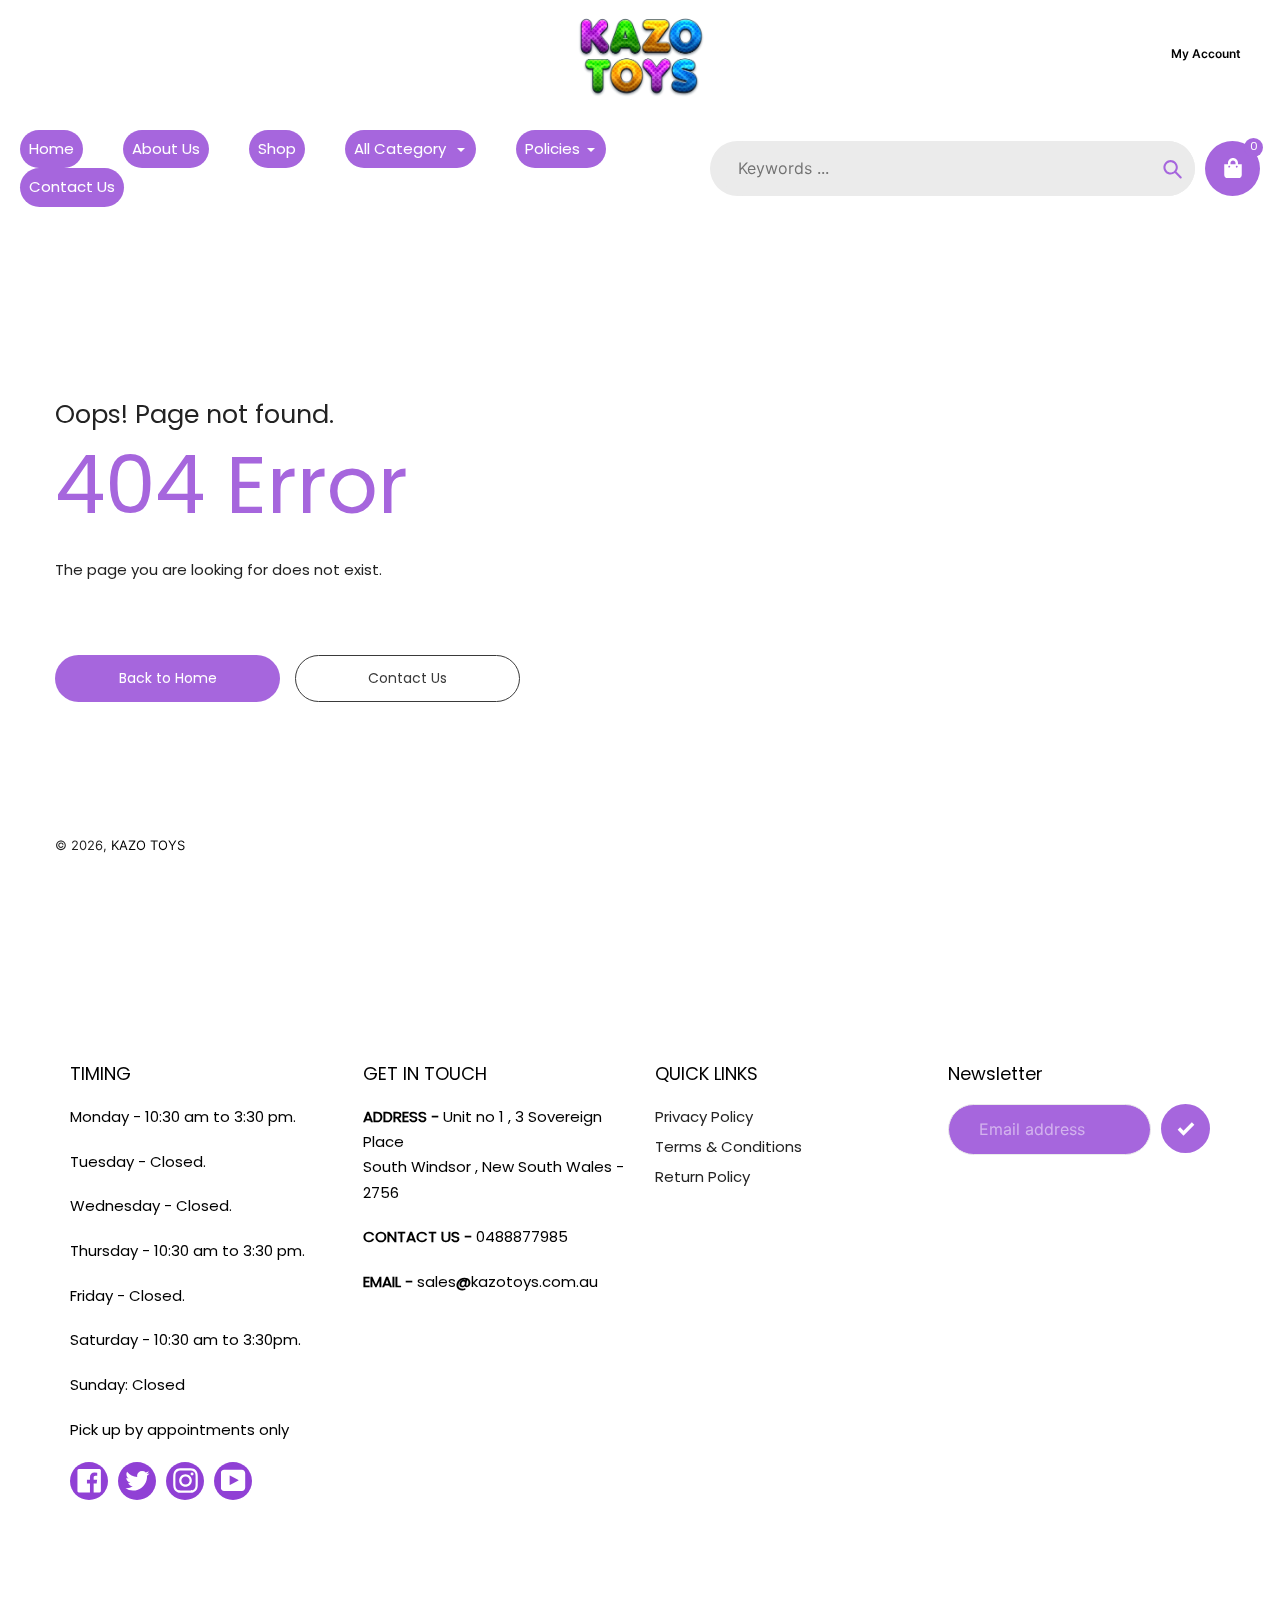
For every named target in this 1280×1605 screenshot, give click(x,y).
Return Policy (702, 1176)
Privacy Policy (704, 1116)
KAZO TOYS (148, 845)
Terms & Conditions (728, 1146)
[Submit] (1185, 1128)
